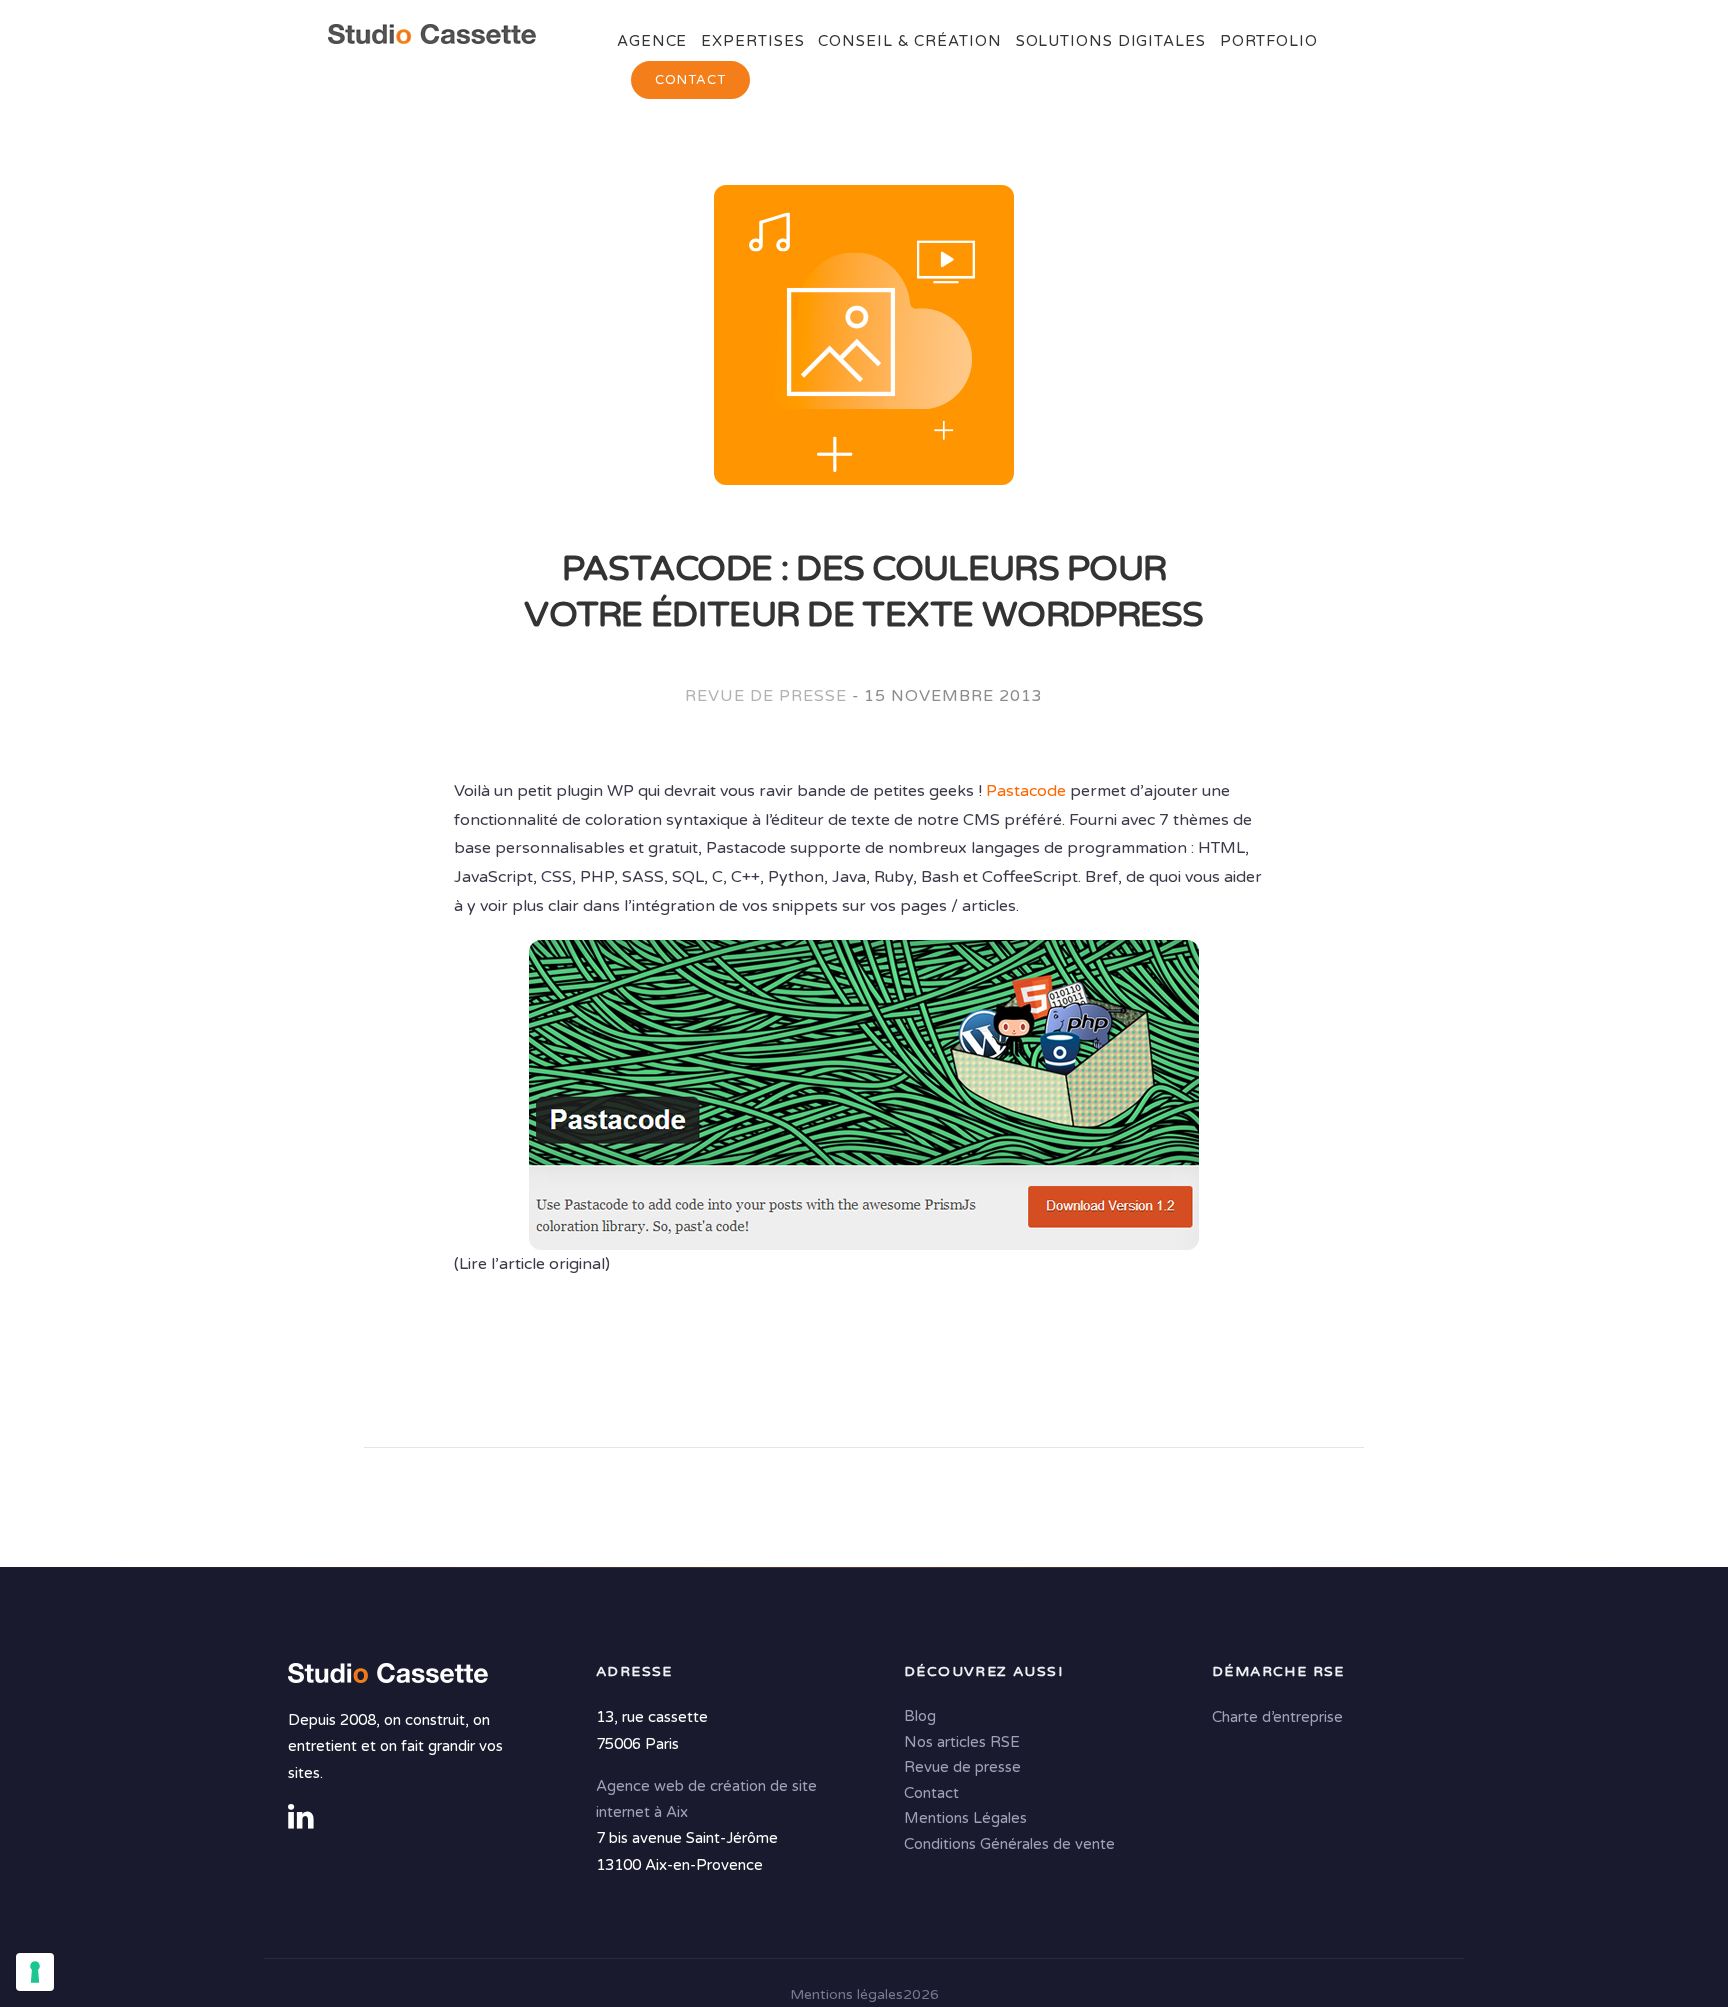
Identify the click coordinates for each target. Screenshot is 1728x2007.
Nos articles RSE (962, 1742)
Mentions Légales (965, 1819)
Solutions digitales (1111, 41)
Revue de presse (765, 696)
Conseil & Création (909, 41)
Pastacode (1026, 791)
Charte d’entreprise (1277, 1718)
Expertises (752, 41)
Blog (920, 1717)
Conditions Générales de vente (1009, 1844)
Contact (690, 80)
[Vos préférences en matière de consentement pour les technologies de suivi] (35, 1972)
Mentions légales (846, 1994)
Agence (652, 41)
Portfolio (1269, 41)
